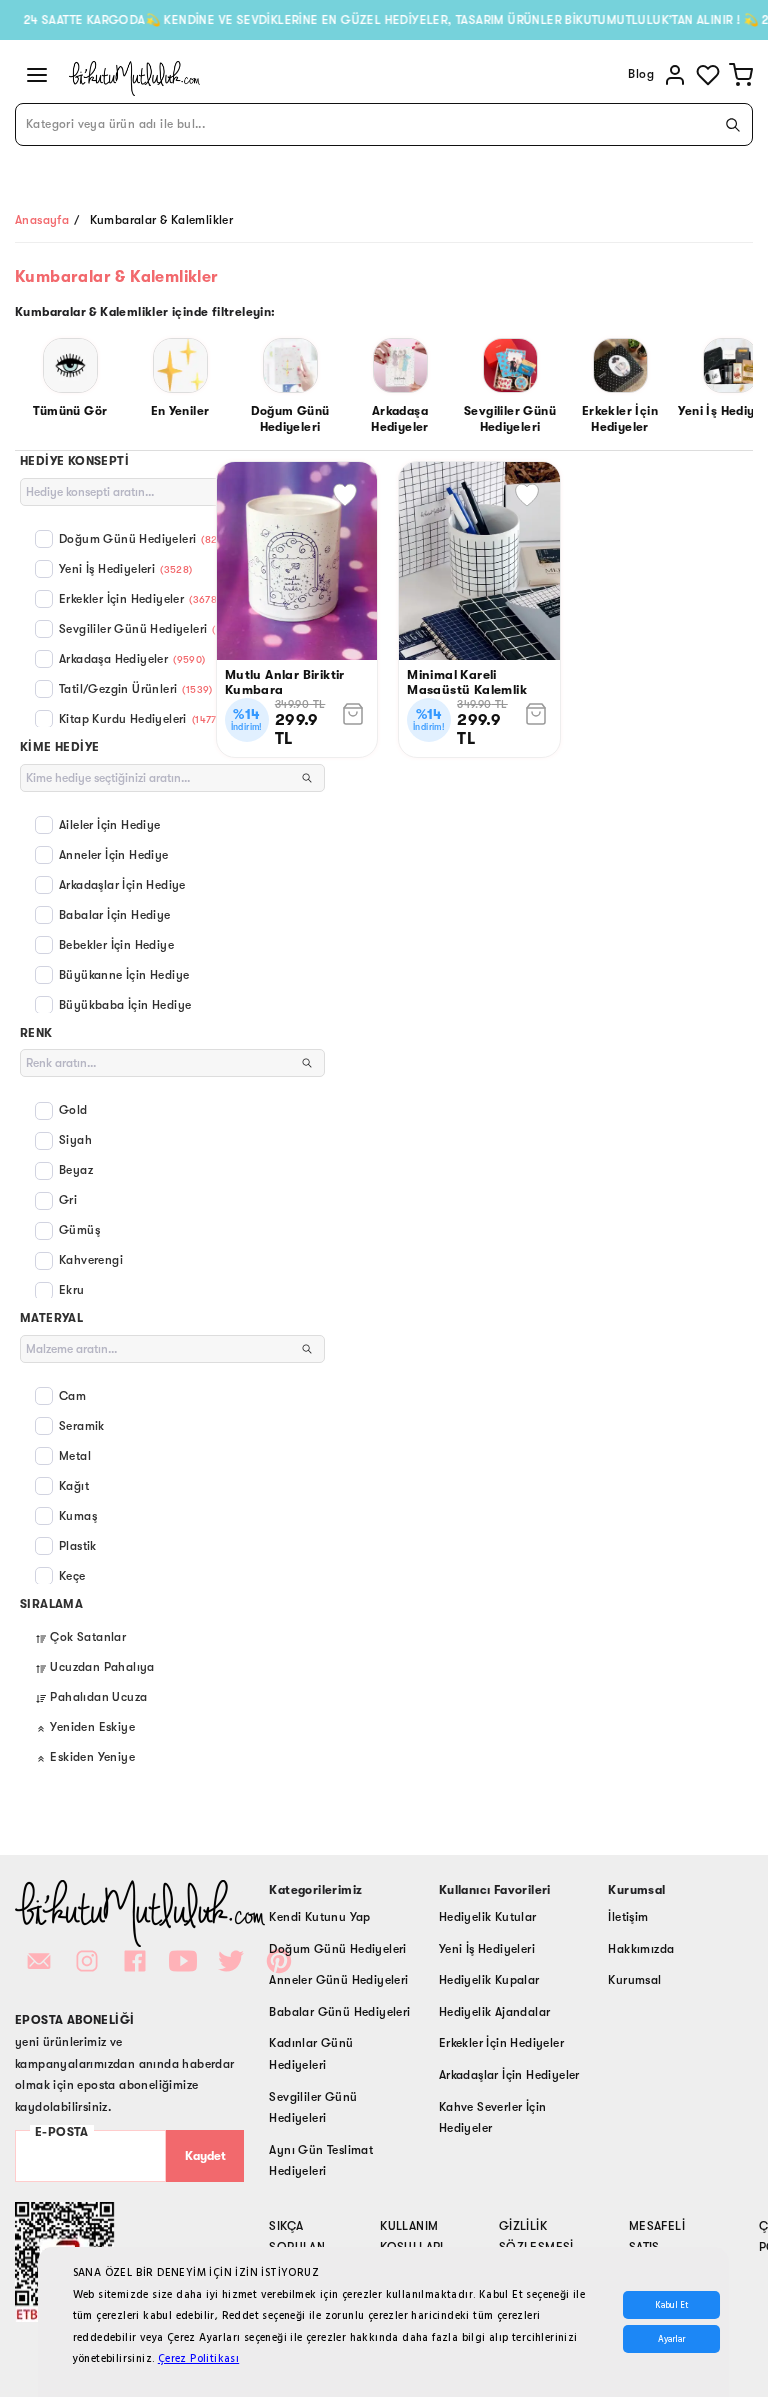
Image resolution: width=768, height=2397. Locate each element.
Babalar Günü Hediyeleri (339, 2012)
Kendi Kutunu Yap (319, 1917)
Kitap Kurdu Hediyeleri (140, 719)
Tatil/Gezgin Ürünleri (136, 689)
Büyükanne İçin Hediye (124, 975)
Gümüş (79, 1230)
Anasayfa (42, 220)
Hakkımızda (641, 1949)
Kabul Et (671, 2305)
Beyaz (76, 1170)
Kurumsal (634, 1980)
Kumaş (78, 1516)
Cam (72, 1396)
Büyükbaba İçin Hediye (125, 1005)
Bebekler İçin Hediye (116, 945)
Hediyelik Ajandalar (495, 2012)
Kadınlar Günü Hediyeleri (311, 2054)
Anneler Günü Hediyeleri (338, 1980)
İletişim (628, 1917)
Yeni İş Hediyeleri (126, 569)
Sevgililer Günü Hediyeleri (152, 629)
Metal (75, 1456)
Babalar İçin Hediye (115, 915)
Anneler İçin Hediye (114, 855)
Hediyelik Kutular (488, 1917)
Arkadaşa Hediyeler (132, 659)
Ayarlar (671, 2339)
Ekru (72, 1290)
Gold (73, 1110)
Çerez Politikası (198, 2358)
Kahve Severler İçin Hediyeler (493, 2118)
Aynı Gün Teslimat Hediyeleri (321, 2161)
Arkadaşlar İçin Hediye (122, 885)
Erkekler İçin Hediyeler (140, 599)
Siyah (75, 1140)
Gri (68, 1200)
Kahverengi (91, 1260)
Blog (641, 74)
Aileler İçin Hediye (110, 825)
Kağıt (74, 1486)
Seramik (82, 1426)
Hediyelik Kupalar (489, 1980)
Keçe (72, 1576)
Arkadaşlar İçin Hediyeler (509, 2075)
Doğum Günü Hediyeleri (146, 539)
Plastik (78, 1546)
